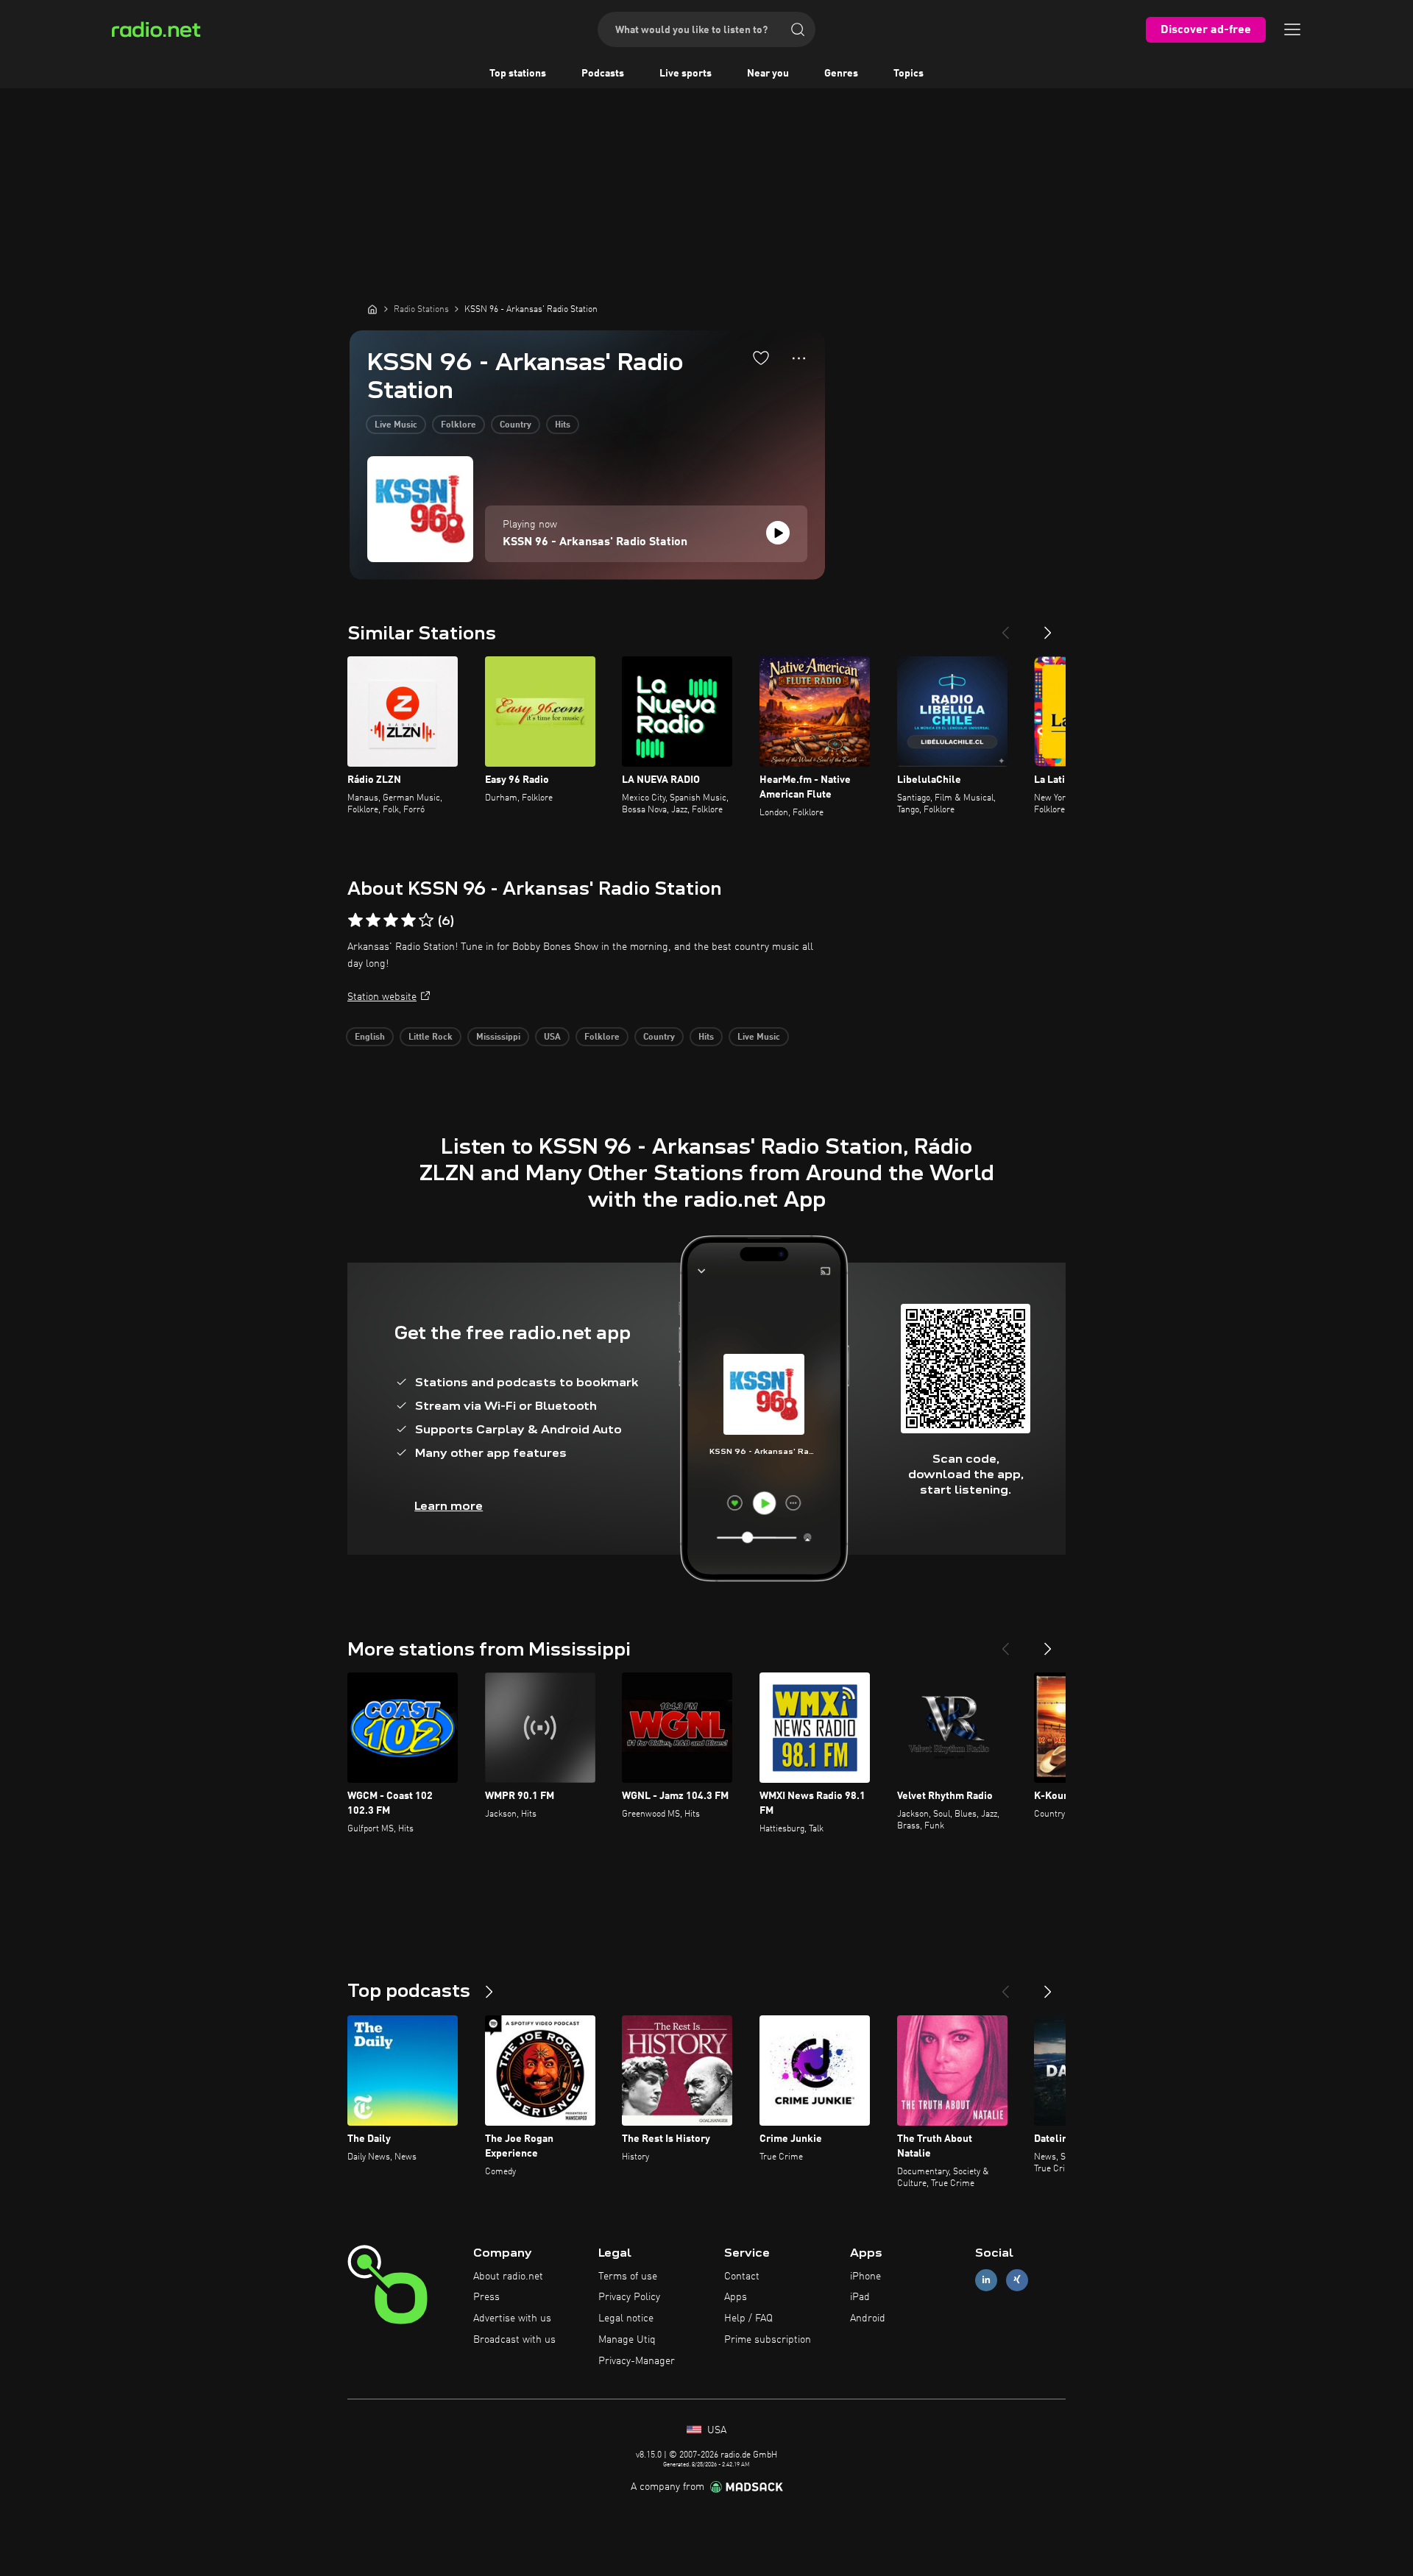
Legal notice (626, 2318)
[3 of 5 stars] (391, 920)
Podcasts (603, 74)
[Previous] (1005, 627)
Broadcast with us (514, 2340)
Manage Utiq (627, 2340)
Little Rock (431, 1037)
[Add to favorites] (761, 358)
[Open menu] (1292, 29)
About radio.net (508, 2277)
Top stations (518, 74)
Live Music (396, 425)
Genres (841, 74)
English (370, 1037)
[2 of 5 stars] (373, 920)
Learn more (449, 1506)
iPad (860, 2297)
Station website (382, 997)
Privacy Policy (629, 2297)
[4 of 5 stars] (408, 920)
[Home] (372, 309)
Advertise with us (512, 2318)
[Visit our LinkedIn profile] (986, 2280)
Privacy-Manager (637, 2361)
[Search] (798, 29)
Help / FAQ (748, 2318)
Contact (742, 2277)
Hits (563, 425)
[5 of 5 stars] (426, 920)
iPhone (865, 2277)
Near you (768, 74)
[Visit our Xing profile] (1017, 2280)
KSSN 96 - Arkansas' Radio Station (595, 542)
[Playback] (778, 533)
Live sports (686, 74)
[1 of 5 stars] (355, 920)
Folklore (458, 425)
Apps (736, 2297)
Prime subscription (768, 2340)
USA (552, 1037)
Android (868, 2318)
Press (486, 2297)
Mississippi (498, 1037)
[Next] (1048, 627)
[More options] (799, 358)
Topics (909, 74)
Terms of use (628, 2277)
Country (516, 425)
